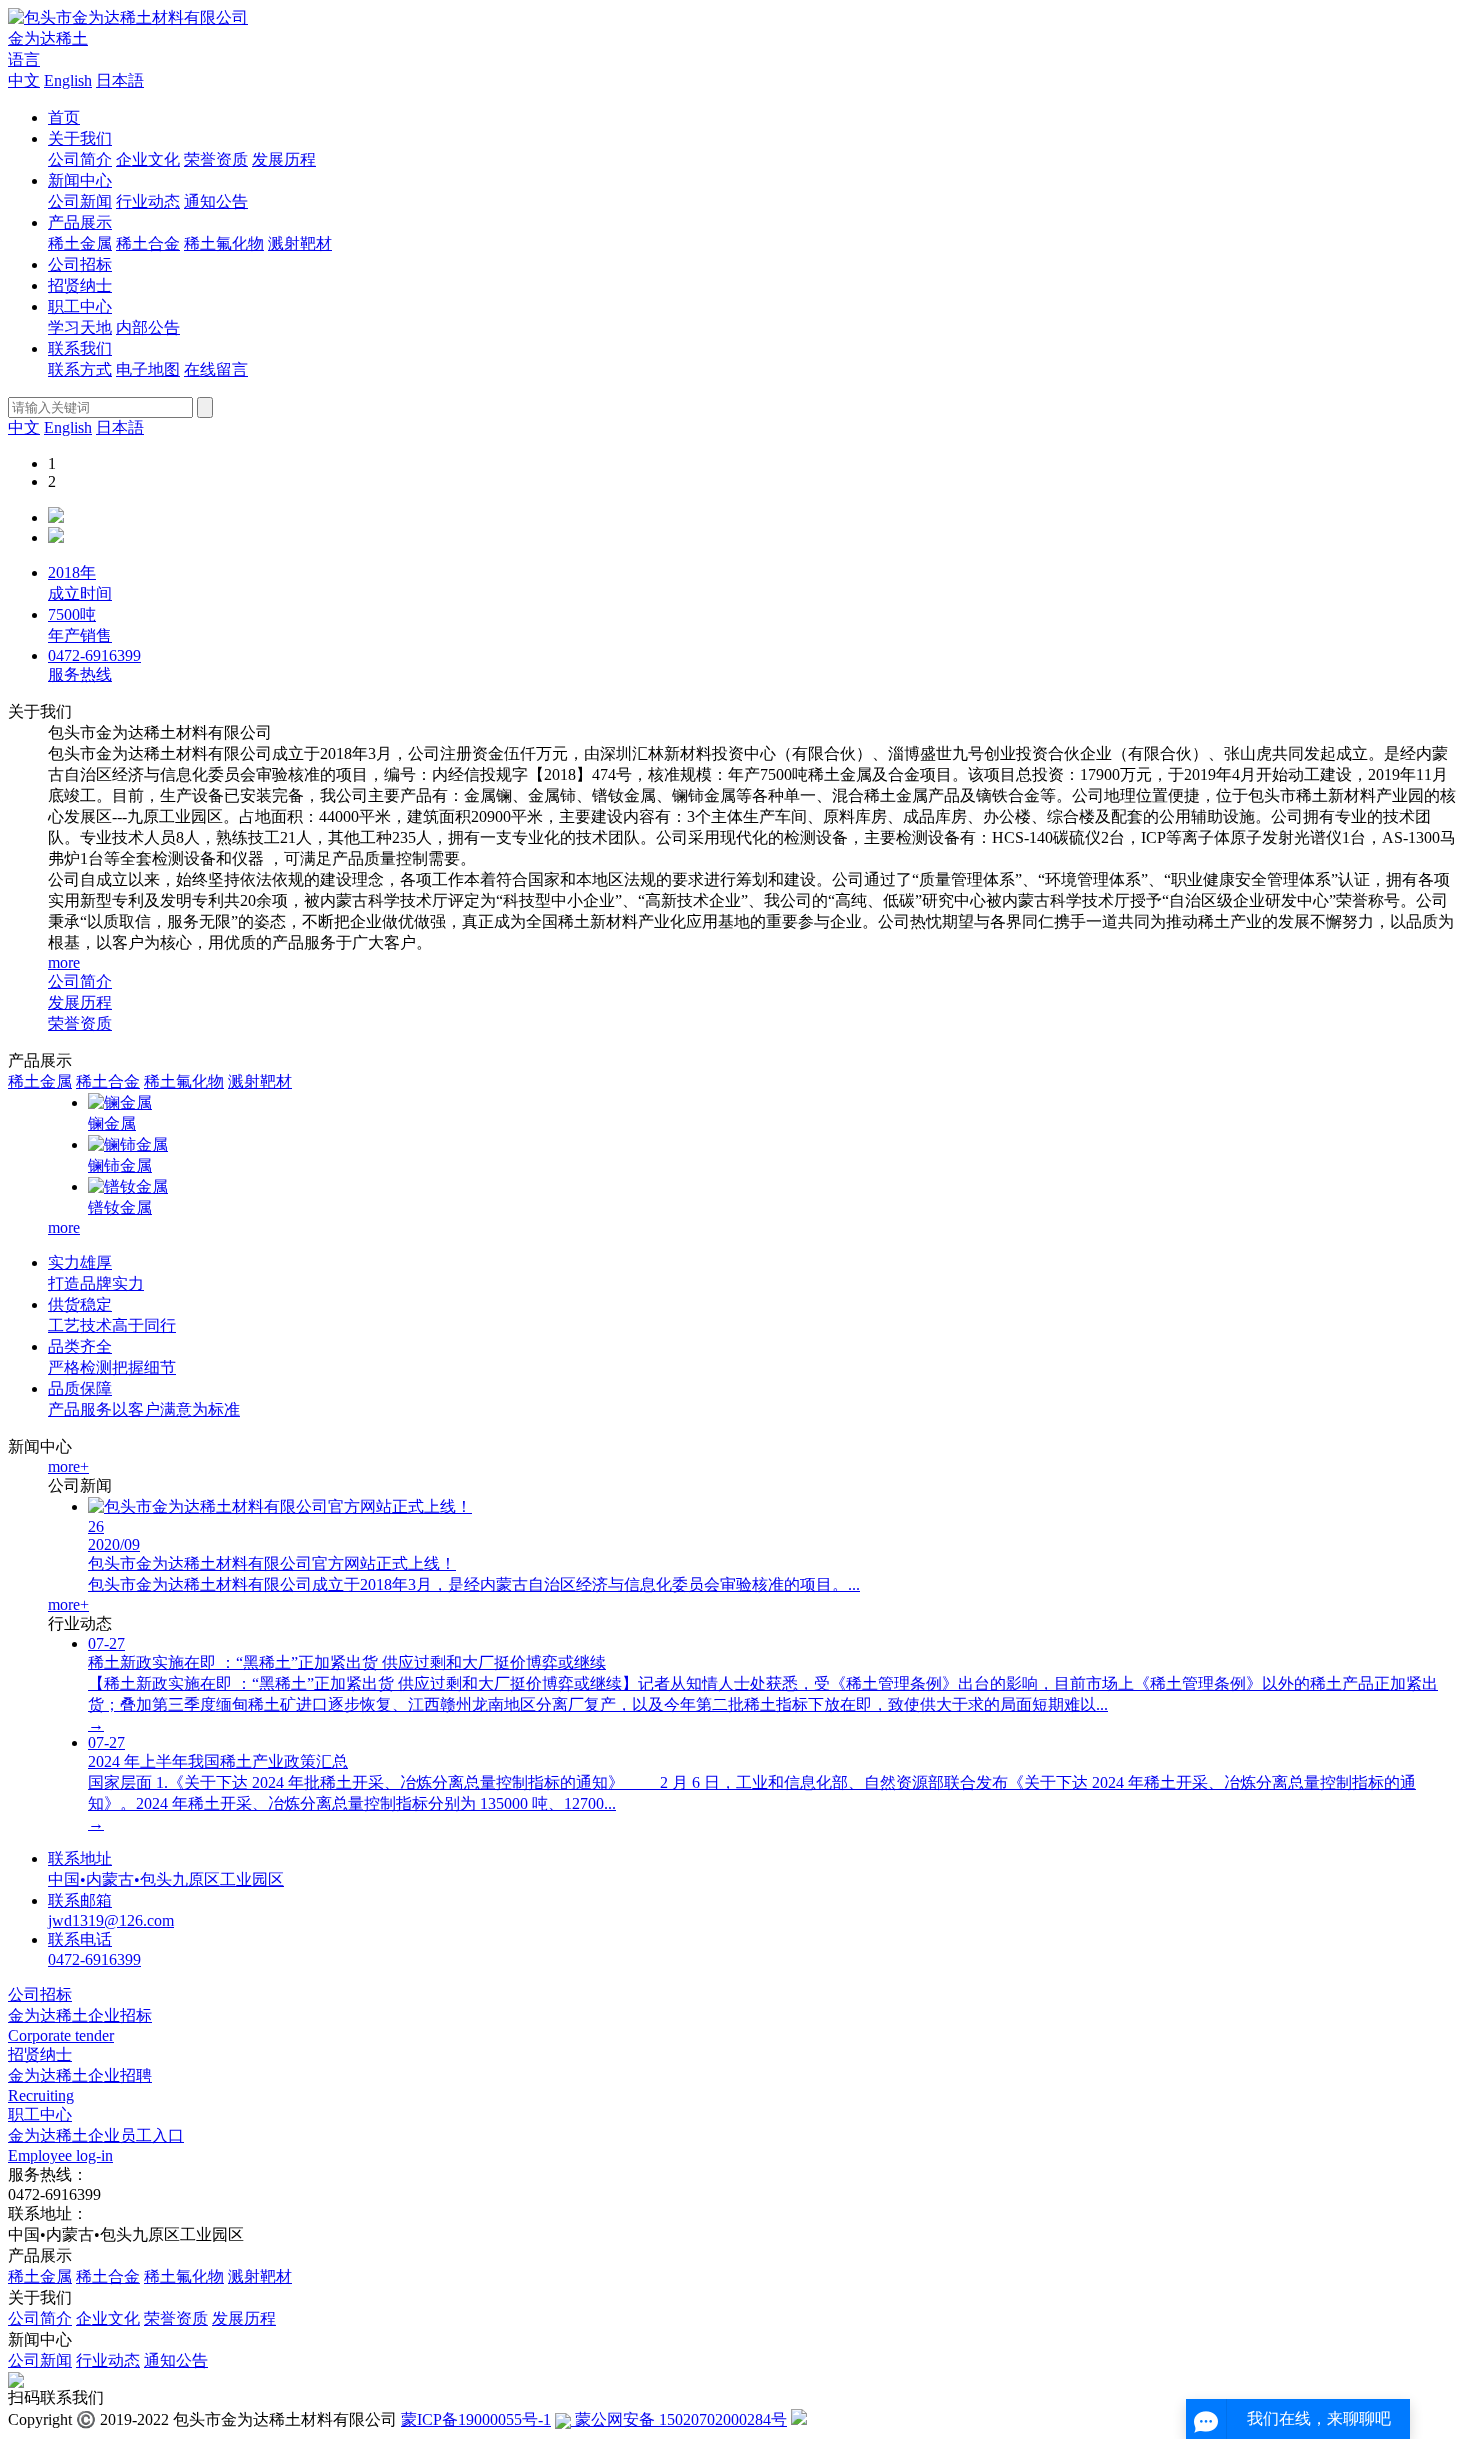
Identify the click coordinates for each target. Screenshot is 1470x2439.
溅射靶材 (300, 243)
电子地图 (148, 369)
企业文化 (148, 159)
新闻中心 (80, 180)
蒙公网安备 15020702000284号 (679, 2419)
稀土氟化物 (224, 243)
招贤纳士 (80, 285)
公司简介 (80, 159)
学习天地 (80, 327)
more (64, 962)
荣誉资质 (216, 159)
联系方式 (80, 369)
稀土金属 (80, 243)
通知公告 (216, 201)
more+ (68, 1466)
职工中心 (80, 306)
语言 (24, 59)
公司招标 (80, 264)
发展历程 (284, 159)
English (68, 80)
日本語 (120, 80)
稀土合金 (148, 243)
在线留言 (216, 369)
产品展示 (80, 222)
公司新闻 (80, 201)
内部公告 (148, 327)
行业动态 (148, 201)
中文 (24, 80)
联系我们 (80, 348)
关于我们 (80, 138)
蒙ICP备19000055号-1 (476, 2419)
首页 (64, 117)
